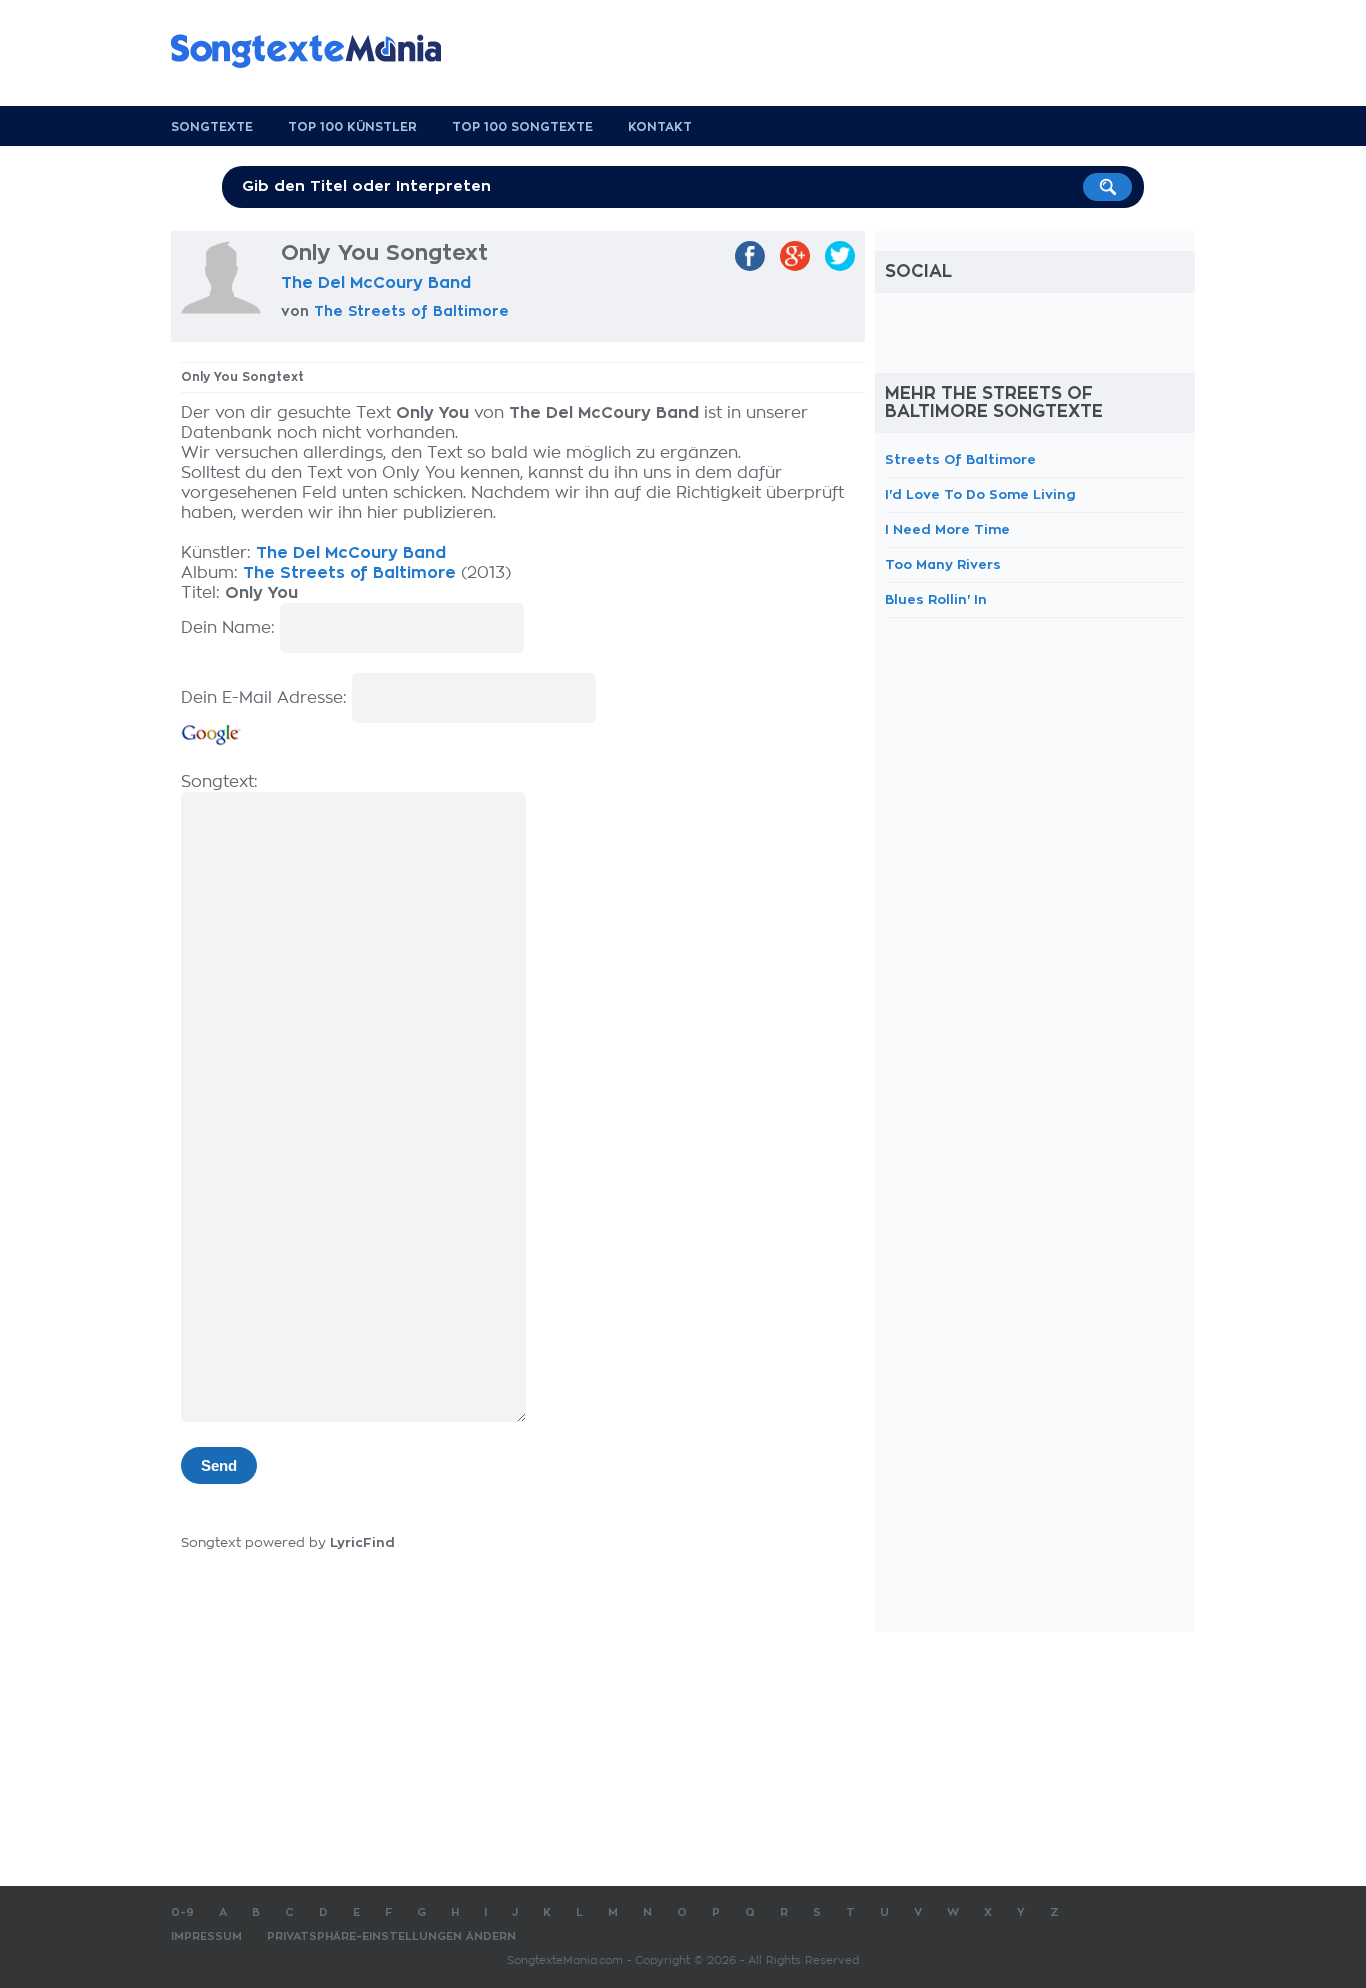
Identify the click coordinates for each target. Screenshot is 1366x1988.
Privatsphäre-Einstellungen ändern (391, 1936)
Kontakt (660, 127)
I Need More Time (947, 529)
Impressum (206, 1936)
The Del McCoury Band (376, 283)
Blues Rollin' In (936, 599)
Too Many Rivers (943, 564)
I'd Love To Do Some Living (980, 494)
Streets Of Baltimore (960, 459)
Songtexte (212, 127)
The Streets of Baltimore (411, 311)
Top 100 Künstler (352, 127)
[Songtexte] (316, 51)
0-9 (182, 1912)
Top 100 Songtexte (522, 127)
